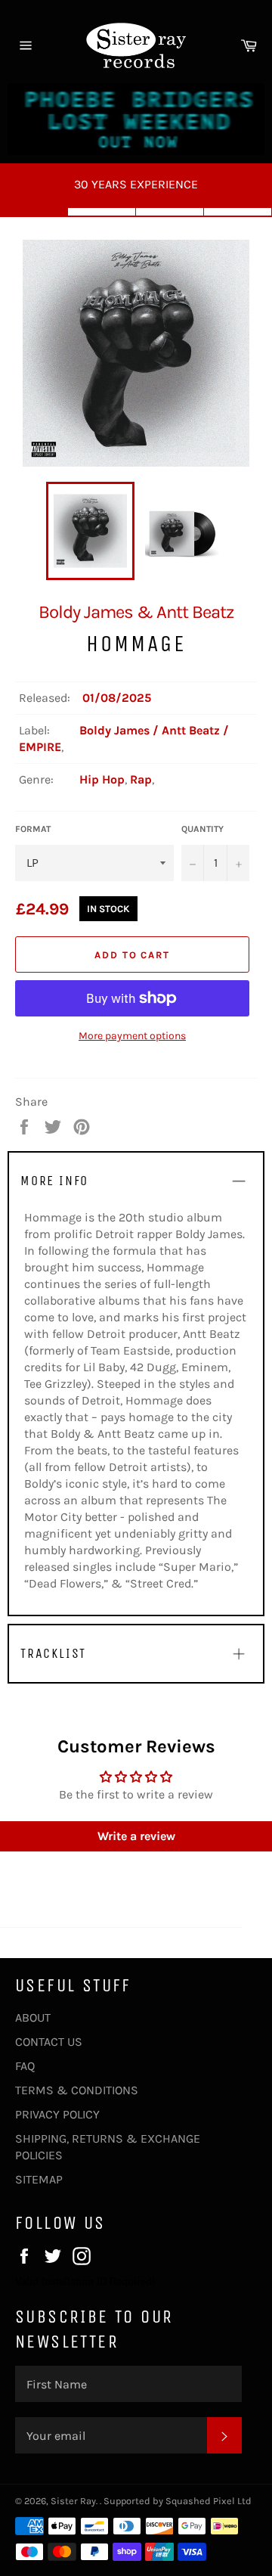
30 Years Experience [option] (136, 184)
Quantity (202, 829)
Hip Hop (102, 779)
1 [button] (34, 212)
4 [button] (238, 212)
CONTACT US (49, 2042)
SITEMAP (39, 2179)
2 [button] (102, 212)
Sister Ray (73, 2501)
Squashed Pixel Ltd (209, 2501)
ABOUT (33, 2017)
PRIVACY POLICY (57, 2114)
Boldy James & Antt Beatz (136, 612)
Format (33, 829)
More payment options (132, 1036)
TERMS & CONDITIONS (77, 2090)
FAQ (25, 2066)
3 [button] (170, 212)
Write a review (136, 1836)
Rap (141, 779)
